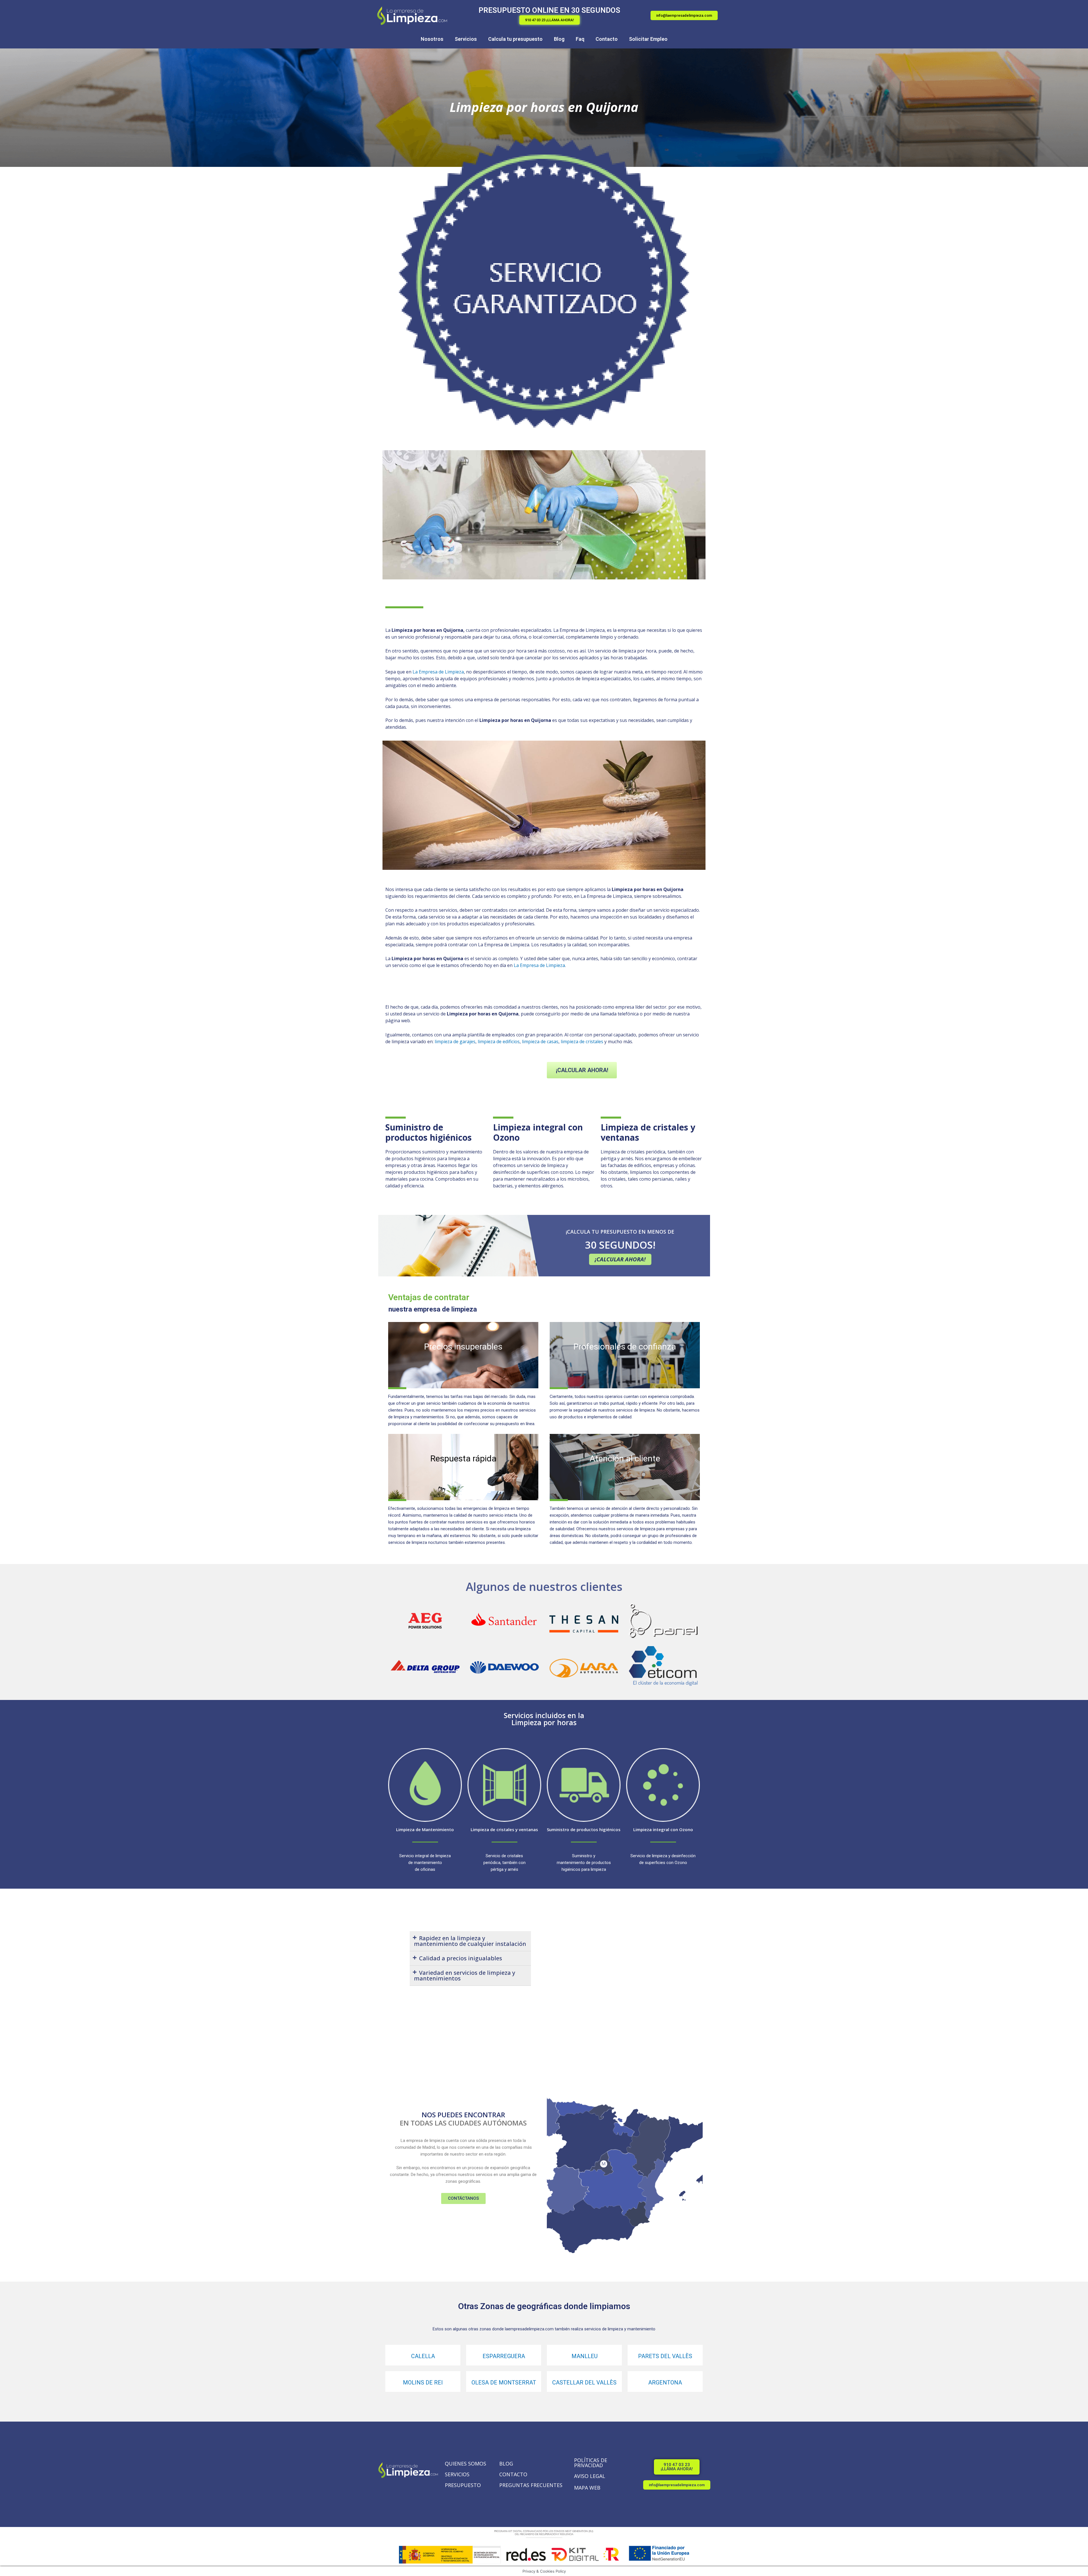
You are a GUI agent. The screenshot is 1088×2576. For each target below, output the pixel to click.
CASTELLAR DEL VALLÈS (584, 2382)
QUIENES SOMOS (466, 2464)
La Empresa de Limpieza (438, 672)
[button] (550, 20)
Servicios (466, 39)
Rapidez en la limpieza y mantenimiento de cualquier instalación (470, 1941)
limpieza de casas (540, 1042)
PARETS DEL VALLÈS (665, 2356)
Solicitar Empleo (648, 39)
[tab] (470, 1941)
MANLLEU (585, 2356)
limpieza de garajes (455, 1042)
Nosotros (432, 39)
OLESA (480, 2382)
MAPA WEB (587, 2488)
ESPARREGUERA (504, 2356)
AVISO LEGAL (590, 2476)
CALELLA (423, 2356)
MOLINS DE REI (423, 2382)
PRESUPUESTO (463, 2485)
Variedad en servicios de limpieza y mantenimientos (465, 1975)
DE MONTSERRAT (512, 2382)
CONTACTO (513, 2474)
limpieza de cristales (582, 1042)
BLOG (506, 2464)
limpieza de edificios (499, 1042)
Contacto (607, 39)
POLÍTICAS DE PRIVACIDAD (591, 2463)
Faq (580, 39)
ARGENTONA (665, 2382)
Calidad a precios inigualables (461, 1958)
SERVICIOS (457, 2474)
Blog (559, 39)
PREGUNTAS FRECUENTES (531, 2485)
